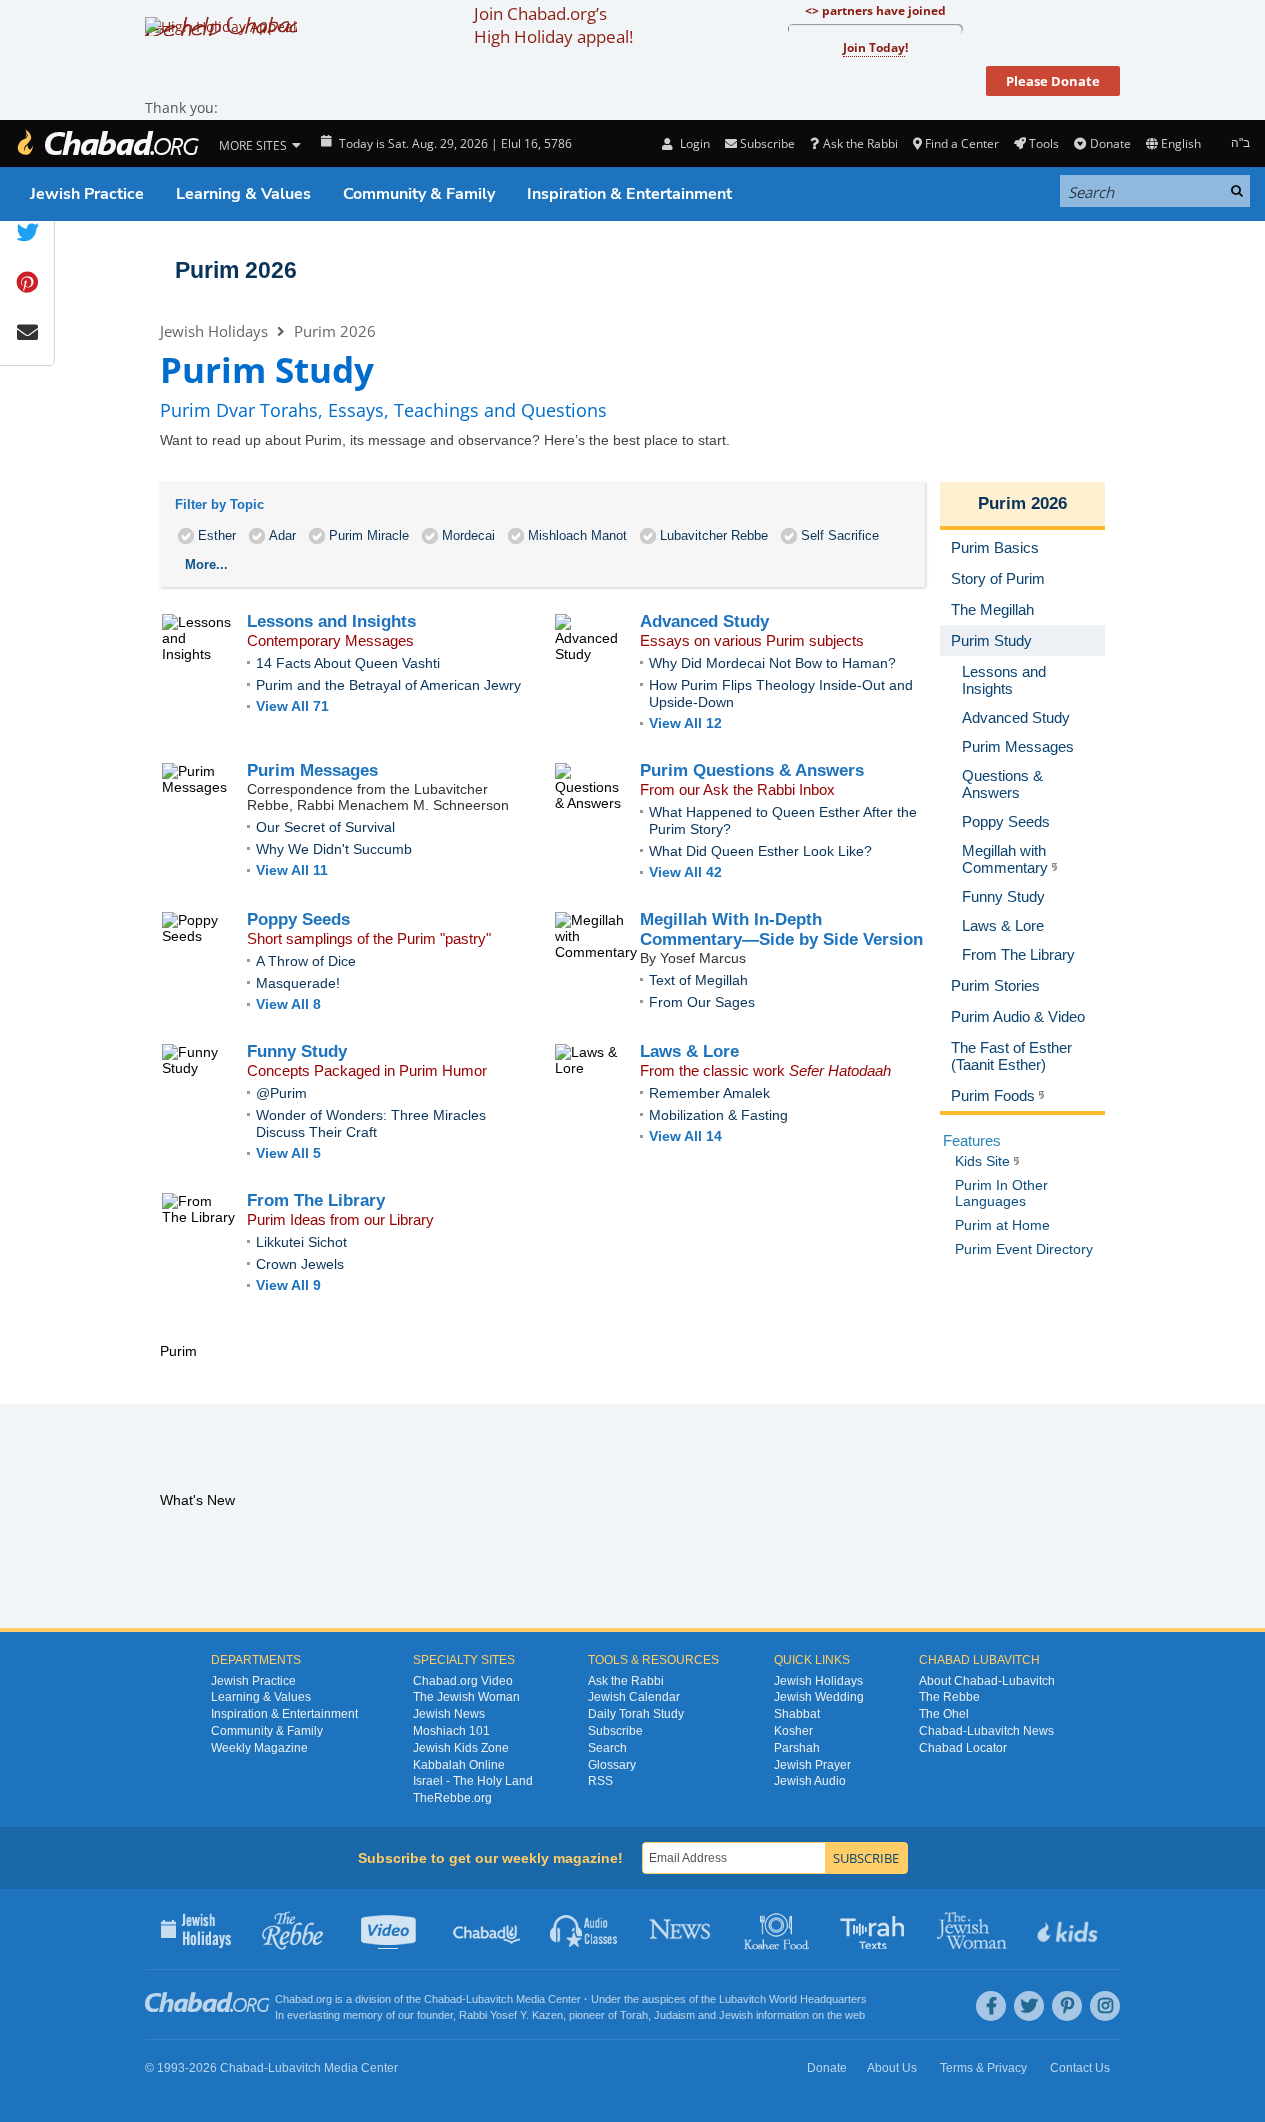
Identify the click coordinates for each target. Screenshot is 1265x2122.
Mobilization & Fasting (718, 1115)
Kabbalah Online (459, 1765)
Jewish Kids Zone (461, 1748)
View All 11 (292, 870)
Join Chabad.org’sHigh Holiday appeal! (553, 25)
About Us (892, 2068)
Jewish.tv (390, 1929)
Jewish (736, 2015)
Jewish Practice (87, 194)
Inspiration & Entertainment (629, 194)
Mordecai (468, 535)
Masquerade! (298, 983)
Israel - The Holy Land (473, 1781)
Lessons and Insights (331, 621)
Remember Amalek (709, 1093)
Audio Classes (584, 1929)
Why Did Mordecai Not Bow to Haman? (772, 663)
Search (607, 1748)
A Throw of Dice (306, 961)
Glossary (612, 1765)
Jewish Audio (810, 1781)
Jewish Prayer (812, 1765)
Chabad (443, 1999)
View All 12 (685, 723)
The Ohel (944, 1714)
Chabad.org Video (463, 1681)
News (681, 1929)
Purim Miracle (369, 535)
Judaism (674, 2015)
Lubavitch (489, 1999)
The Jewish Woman (466, 1697)
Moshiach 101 (451, 1731)
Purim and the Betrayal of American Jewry (388, 685)
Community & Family (419, 194)
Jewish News (449, 1714)
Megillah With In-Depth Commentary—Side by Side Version (781, 929)
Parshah (797, 1748)
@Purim (281, 1093)
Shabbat (797, 1714)
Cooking (778, 1929)
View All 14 (685, 1136)
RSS (600, 1781)
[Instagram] (1105, 2006)
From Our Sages (702, 1002)
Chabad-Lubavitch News (986, 1731)
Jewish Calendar (634, 1697)
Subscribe (615, 1731)
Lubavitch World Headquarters (793, 1999)
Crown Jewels (300, 1264)
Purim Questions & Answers (752, 770)
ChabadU (487, 1929)
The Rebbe (949, 1697)
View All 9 (288, 1285)
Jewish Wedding (819, 1697)
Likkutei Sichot (301, 1242)
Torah (634, 2015)
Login (693, 143)
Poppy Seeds (298, 919)
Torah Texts (875, 1929)
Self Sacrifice (840, 535)
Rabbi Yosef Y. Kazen (511, 2015)
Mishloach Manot (577, 535)
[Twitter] (1029, 2006)
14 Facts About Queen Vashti (348, 663)
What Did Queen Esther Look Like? (760, 851)
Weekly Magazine (259, 1748)
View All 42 (685, 872)
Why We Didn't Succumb (334, 849)
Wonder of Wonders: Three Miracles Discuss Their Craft (371, 1123)
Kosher (793, 1731)
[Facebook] (991, 2006)
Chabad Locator (963, 1748)
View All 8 (288, 1004)
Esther (217, 535)
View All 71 (292, 706)
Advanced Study (704, 621)
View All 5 (288, 1153)
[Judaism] (107, 143)
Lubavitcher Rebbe (714, 535)
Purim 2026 (236, 270)
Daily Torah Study (636, 1714)
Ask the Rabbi (860, 143)
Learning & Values (243, 194)
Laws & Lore (689, 1051)
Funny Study (297, 1051)
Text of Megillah (698, 980)
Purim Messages (312, 770)
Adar (282, 535)
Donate (1110, 143)
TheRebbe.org (452, 1798)
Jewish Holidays (214, 331)
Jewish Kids (1069, 1929)
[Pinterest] (1067, 2006)
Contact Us (1080, 2068)
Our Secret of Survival (325, 827)
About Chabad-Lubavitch (987, 1681)
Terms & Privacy (983, 2068)
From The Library (316, 1200)
